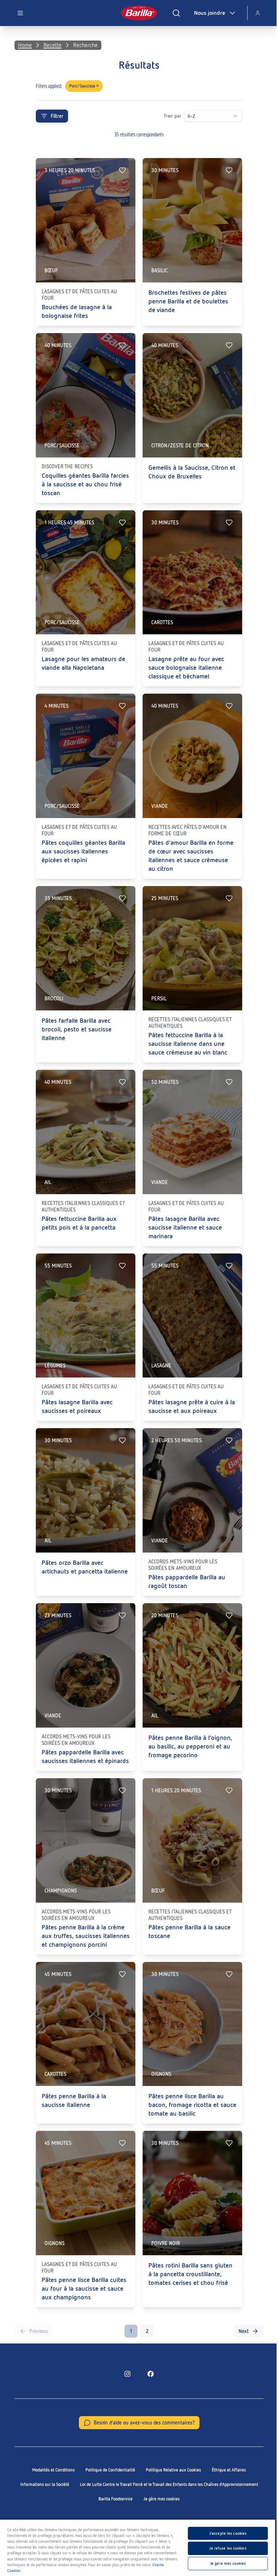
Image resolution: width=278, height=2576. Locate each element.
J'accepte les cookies (228, 2533)
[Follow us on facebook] (151, 2374)
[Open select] (235, 116)
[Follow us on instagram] (127, 2374)
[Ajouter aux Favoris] (122, 170)
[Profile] (258, 13)
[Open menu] (20, 13)
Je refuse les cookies (228, 2548)
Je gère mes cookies (161, 2499)
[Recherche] (176, 13)
